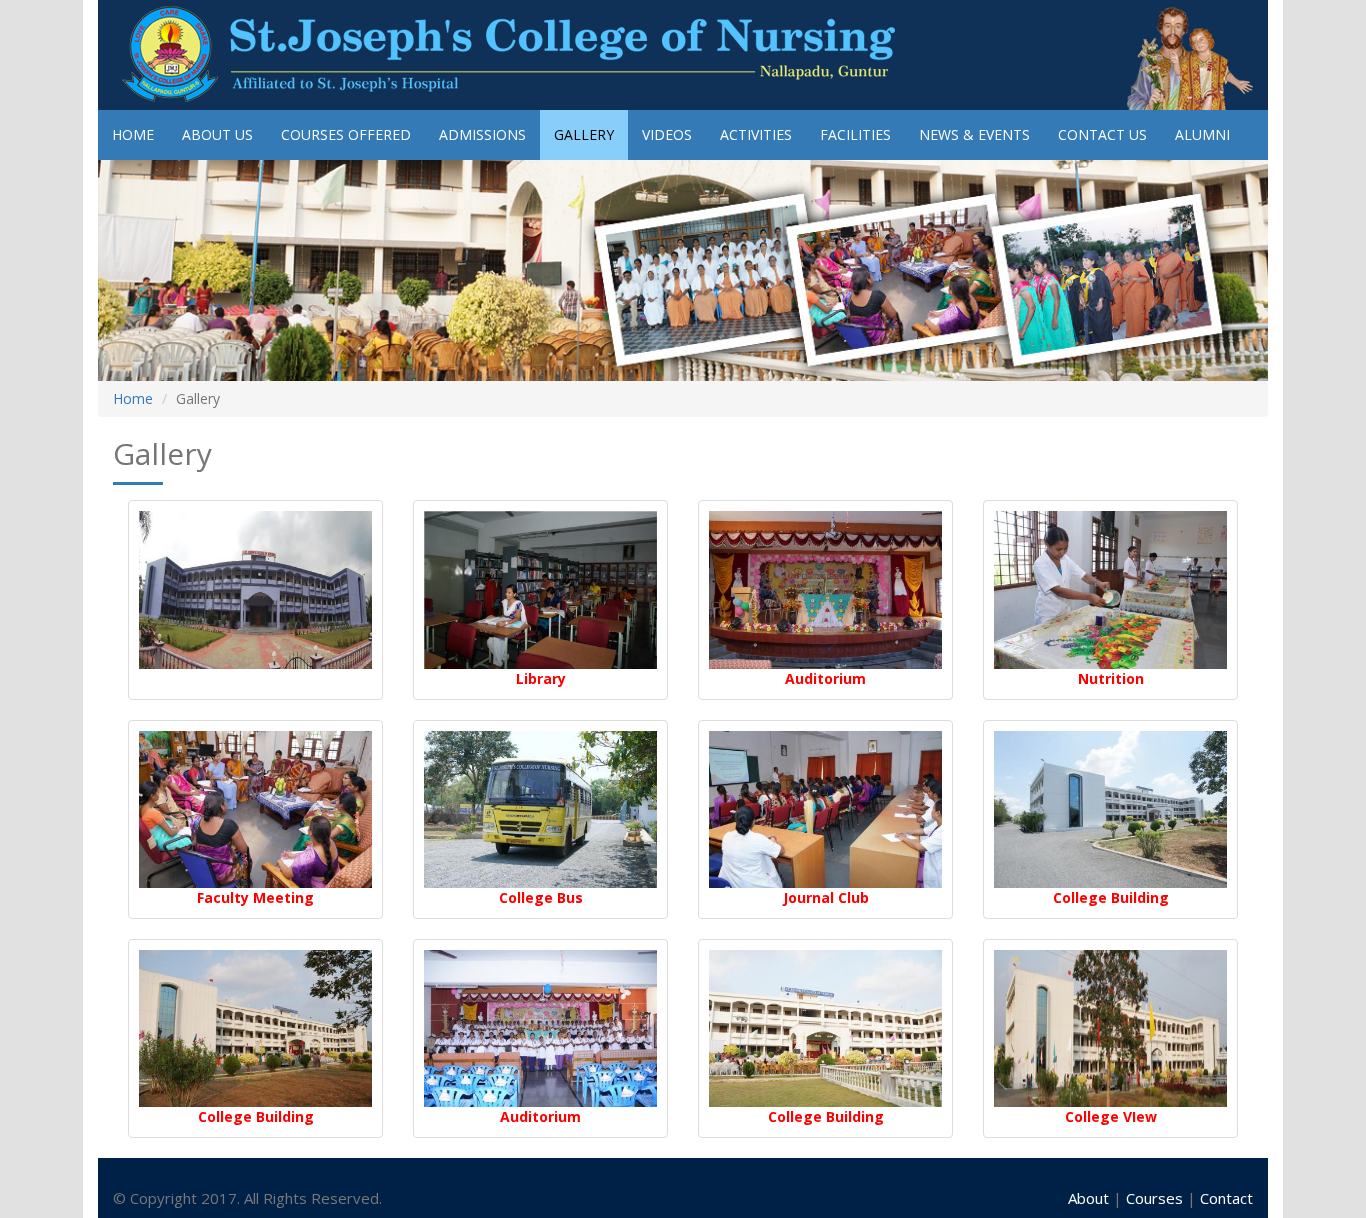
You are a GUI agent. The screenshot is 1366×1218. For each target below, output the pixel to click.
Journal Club (826, 897)
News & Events (974, 134)
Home (133, 134)
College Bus (541, 897)
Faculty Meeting (255, 897)
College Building (1111, 897)
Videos (667, 134)
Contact (1226, 1198)
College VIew (1111, 1116)
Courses (1156, 1198)
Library (541, 678)
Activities (756, 134)
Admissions (482, 134)
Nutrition (1111, 678)
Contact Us (1102, 134)
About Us (217, 134)
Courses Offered (346, 134)
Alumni (1202, 134)
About (1090, 1198)
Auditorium (825, 678)
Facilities (855, 134)
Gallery (584, 134)
